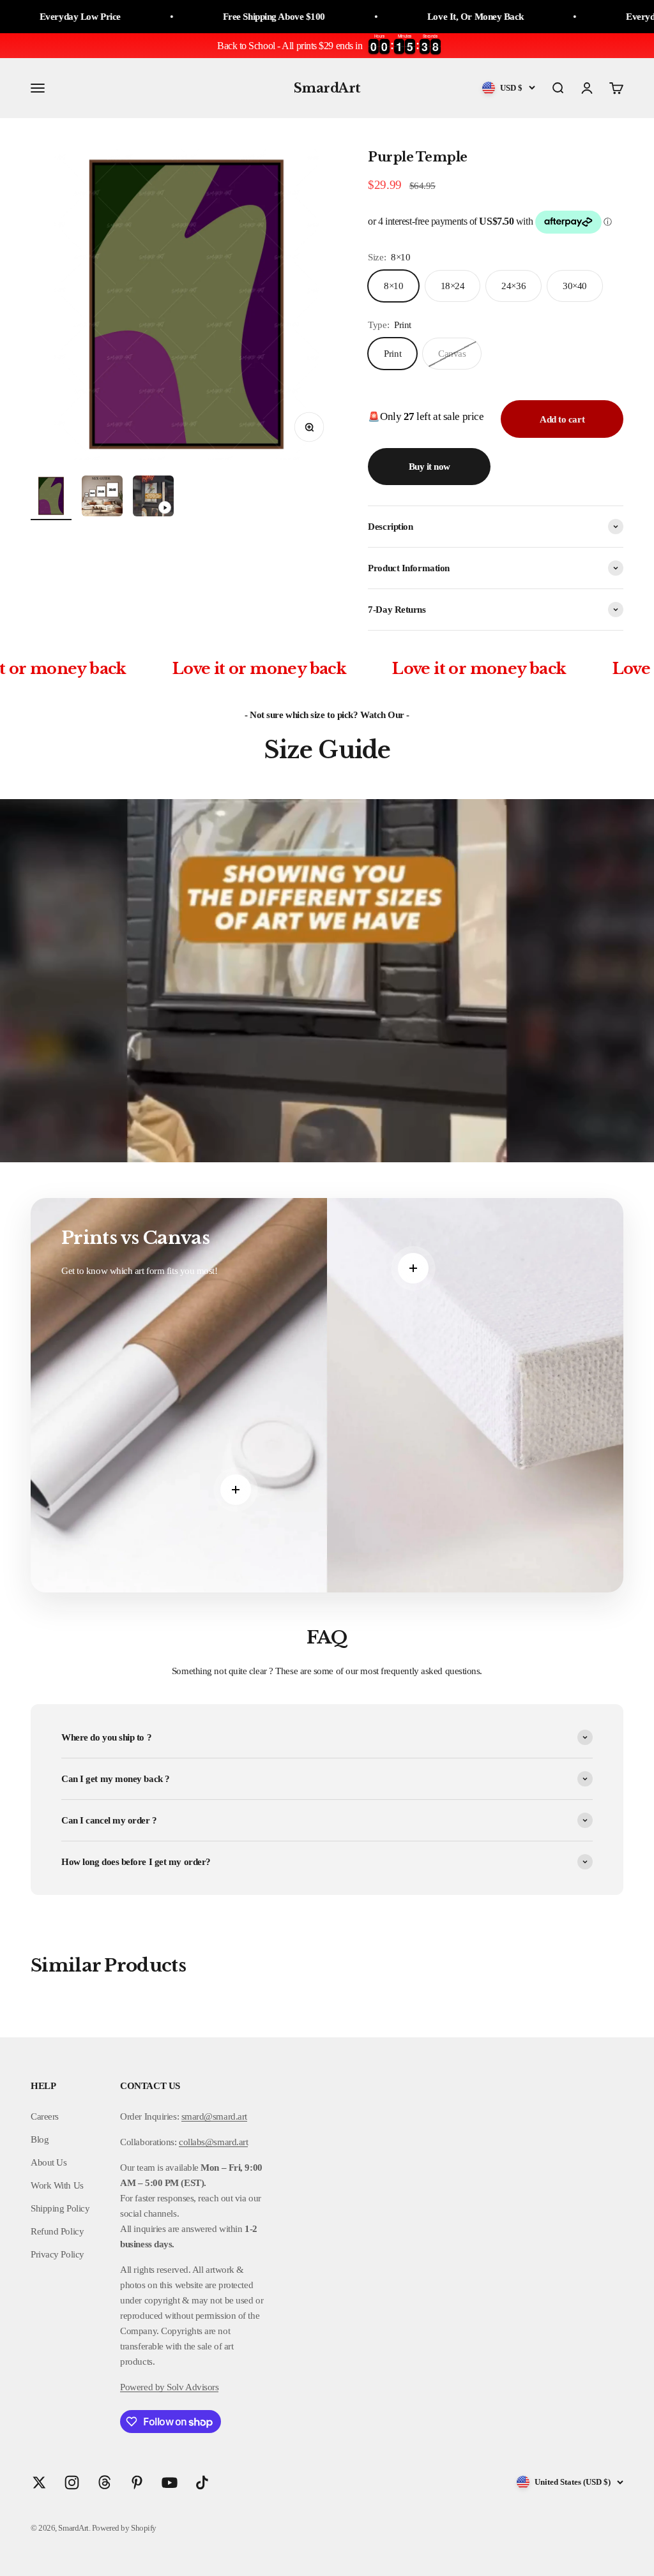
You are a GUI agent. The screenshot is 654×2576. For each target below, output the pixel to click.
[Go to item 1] (51, 498)
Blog (40, 2139)
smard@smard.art (214, 2116)
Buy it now (430, 467)
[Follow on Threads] (104, 2482)
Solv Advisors (192, 2387)
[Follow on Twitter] (39, 2482)
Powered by (142, 2387)
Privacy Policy (57, 2254)
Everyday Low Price (570, 17)
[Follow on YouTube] (170, 2482)
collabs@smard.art (213, 2142)
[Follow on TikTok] (202, 2482)
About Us (49, 2162)
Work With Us (57, 2185)
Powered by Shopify (124, 2528)
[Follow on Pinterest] (137, 2482)
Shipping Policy (60, 2208)
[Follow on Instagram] (72, 2482)
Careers (45, 2116)
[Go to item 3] (153, 498)
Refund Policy (57, 2231)
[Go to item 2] (102, 498)
